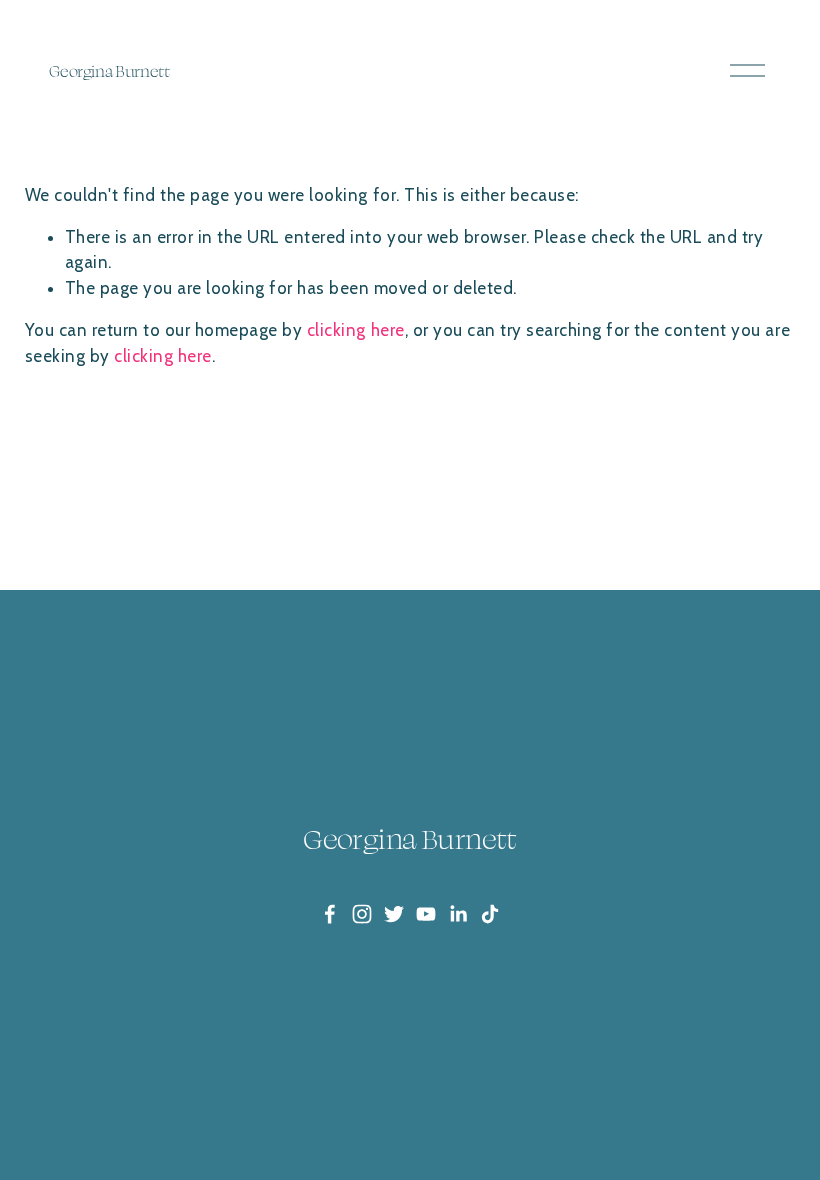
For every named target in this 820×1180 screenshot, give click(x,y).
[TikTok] (490, 914)
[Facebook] (330, 914)
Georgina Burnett (109, 71)
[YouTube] (426, 914)
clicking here (356, 330)
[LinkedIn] (458, 914)
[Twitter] (394, 914)
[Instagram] (362, 914)
